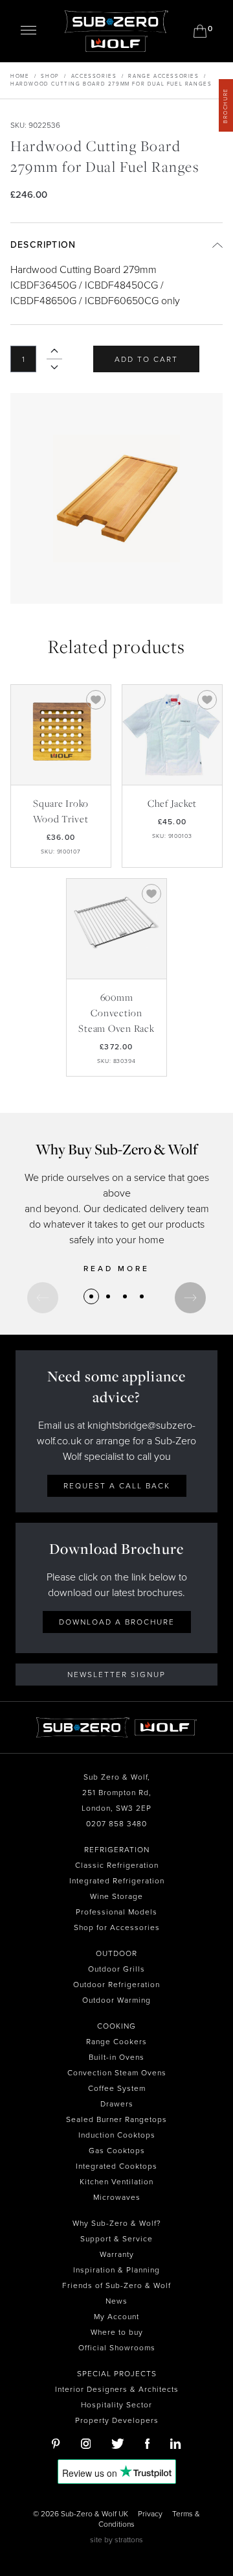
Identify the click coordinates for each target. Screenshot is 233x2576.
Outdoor (116, 1953)
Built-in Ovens (116, 2057)
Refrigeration (117, 1850)
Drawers (117, 2104)
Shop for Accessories (117, 1927)
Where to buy (117, 2332)
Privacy (150, 2514)
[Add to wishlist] (96, 700)
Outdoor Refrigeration (116, 1985)
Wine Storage (116, 1896)
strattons (129, 2540)
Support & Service (116, 2239)
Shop (50, 76)
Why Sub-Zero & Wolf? (117, 2223)
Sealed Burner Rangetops (116, 2119)
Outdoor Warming (116, 2000)
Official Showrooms (117, 2348)
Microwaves (117, 2197)
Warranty (117, 2254)
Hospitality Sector (116, 2405)
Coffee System (117, 2088)
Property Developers (117, 2420)
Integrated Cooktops (116, 2166)
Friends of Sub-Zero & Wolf (116, 2285)
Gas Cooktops (117, 2151)
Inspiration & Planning (116, 2270)
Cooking (116, 2026)
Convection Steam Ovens (117, 2073)
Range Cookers (116, 2042)
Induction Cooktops (117, 2135)
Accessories (94, 76)
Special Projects (117, 2374)
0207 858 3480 (116, 1824)
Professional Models (116, 1912)
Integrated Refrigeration (117, 1881)
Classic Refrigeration (117, 1865)
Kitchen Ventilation (116, 2182)
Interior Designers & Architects (117, 2389)
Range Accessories (163, 76)
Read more (116, 1269)
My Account (116, 2317)
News (116, 2301)
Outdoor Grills (116, 1969)
